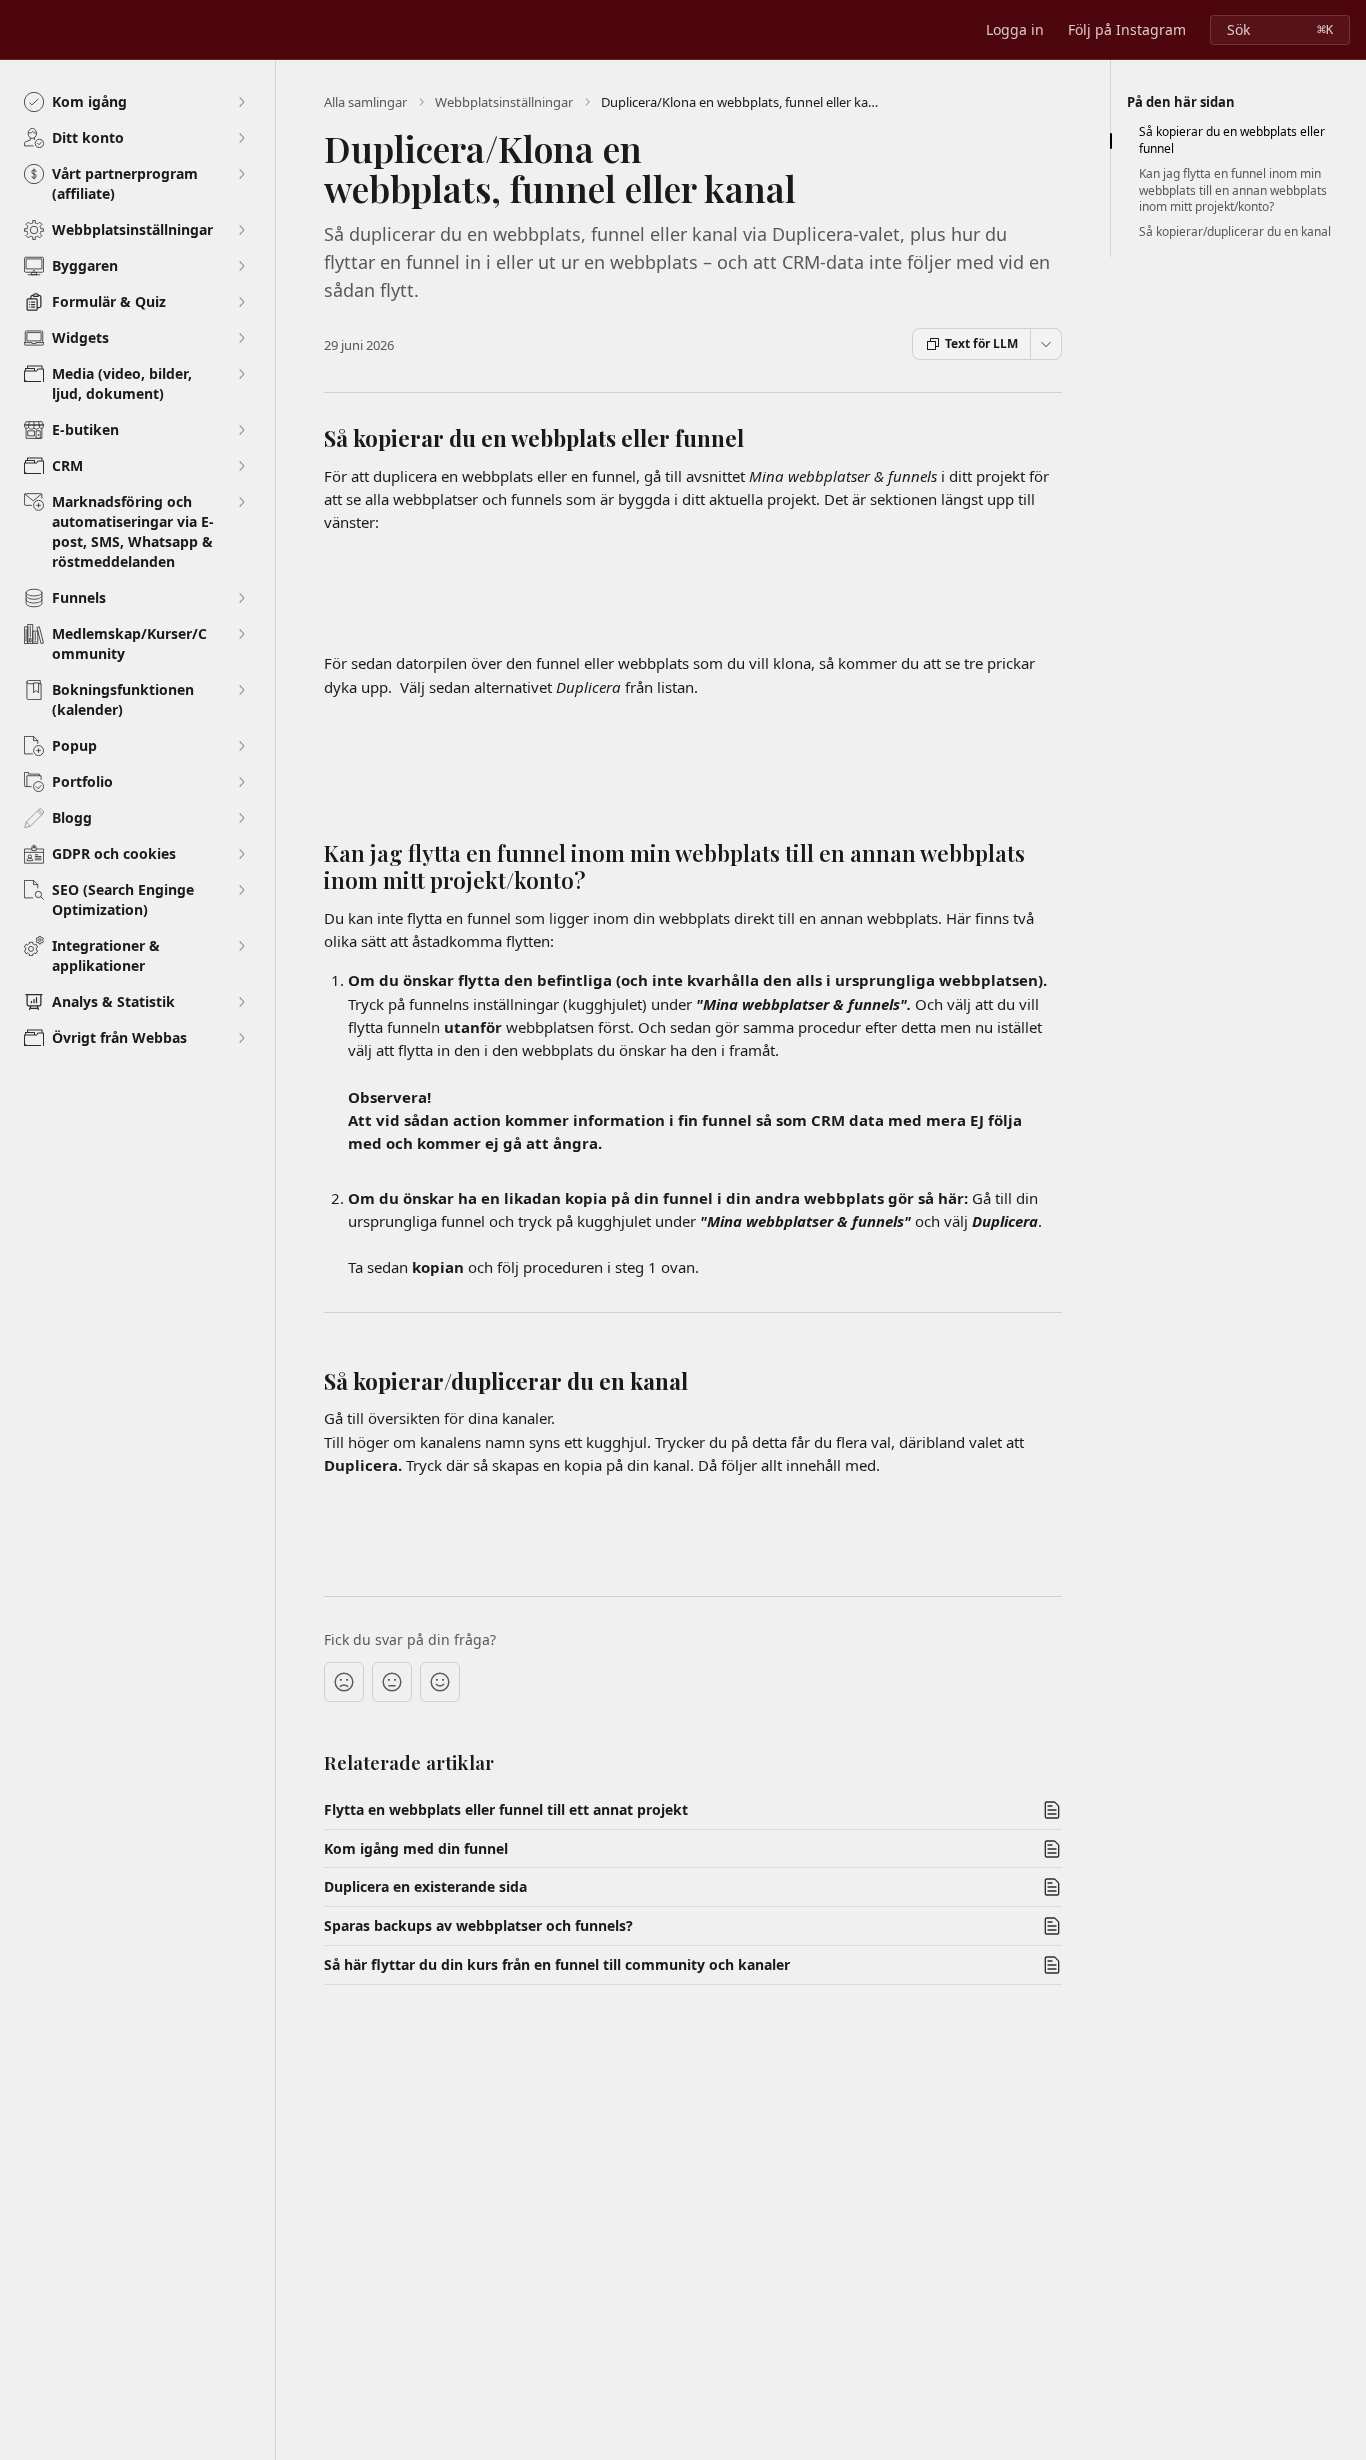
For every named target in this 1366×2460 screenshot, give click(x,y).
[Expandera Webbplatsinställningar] (241, 230)
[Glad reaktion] (440, 1682)
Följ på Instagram (1127, 29)
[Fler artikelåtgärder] (1046, 344)
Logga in (1015, 29)
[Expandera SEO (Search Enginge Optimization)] (241, 890)
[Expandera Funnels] (241, 598)
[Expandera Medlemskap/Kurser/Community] (241, 634)
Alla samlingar (365, 102)
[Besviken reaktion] (344, 1682)
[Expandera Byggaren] (241, 266)
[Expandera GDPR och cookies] (241, 854)
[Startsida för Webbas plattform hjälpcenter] (20, 30)
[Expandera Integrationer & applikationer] (241, 946)
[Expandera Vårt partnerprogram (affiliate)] (241, 174)
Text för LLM (981, 343)
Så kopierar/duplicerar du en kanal (1235, 232)
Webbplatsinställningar (504, 102)
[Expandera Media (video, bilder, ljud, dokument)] (241, 374)
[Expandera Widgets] (241, 338)
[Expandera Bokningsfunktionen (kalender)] (241, 690)
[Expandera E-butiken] (241, 430)
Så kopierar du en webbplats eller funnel (1232, 140)
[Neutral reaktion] (392, 1682)
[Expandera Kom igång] (241, 102)
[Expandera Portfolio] (241, 782)
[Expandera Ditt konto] (241, 138)
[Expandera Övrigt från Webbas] (241, 1038)
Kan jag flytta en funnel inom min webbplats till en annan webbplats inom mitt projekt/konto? (1233, 191)
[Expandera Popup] (241, 746)
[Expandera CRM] (241, 466)
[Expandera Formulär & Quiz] (241, 302)
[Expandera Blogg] (241, 818)
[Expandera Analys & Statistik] (241, 1002)
